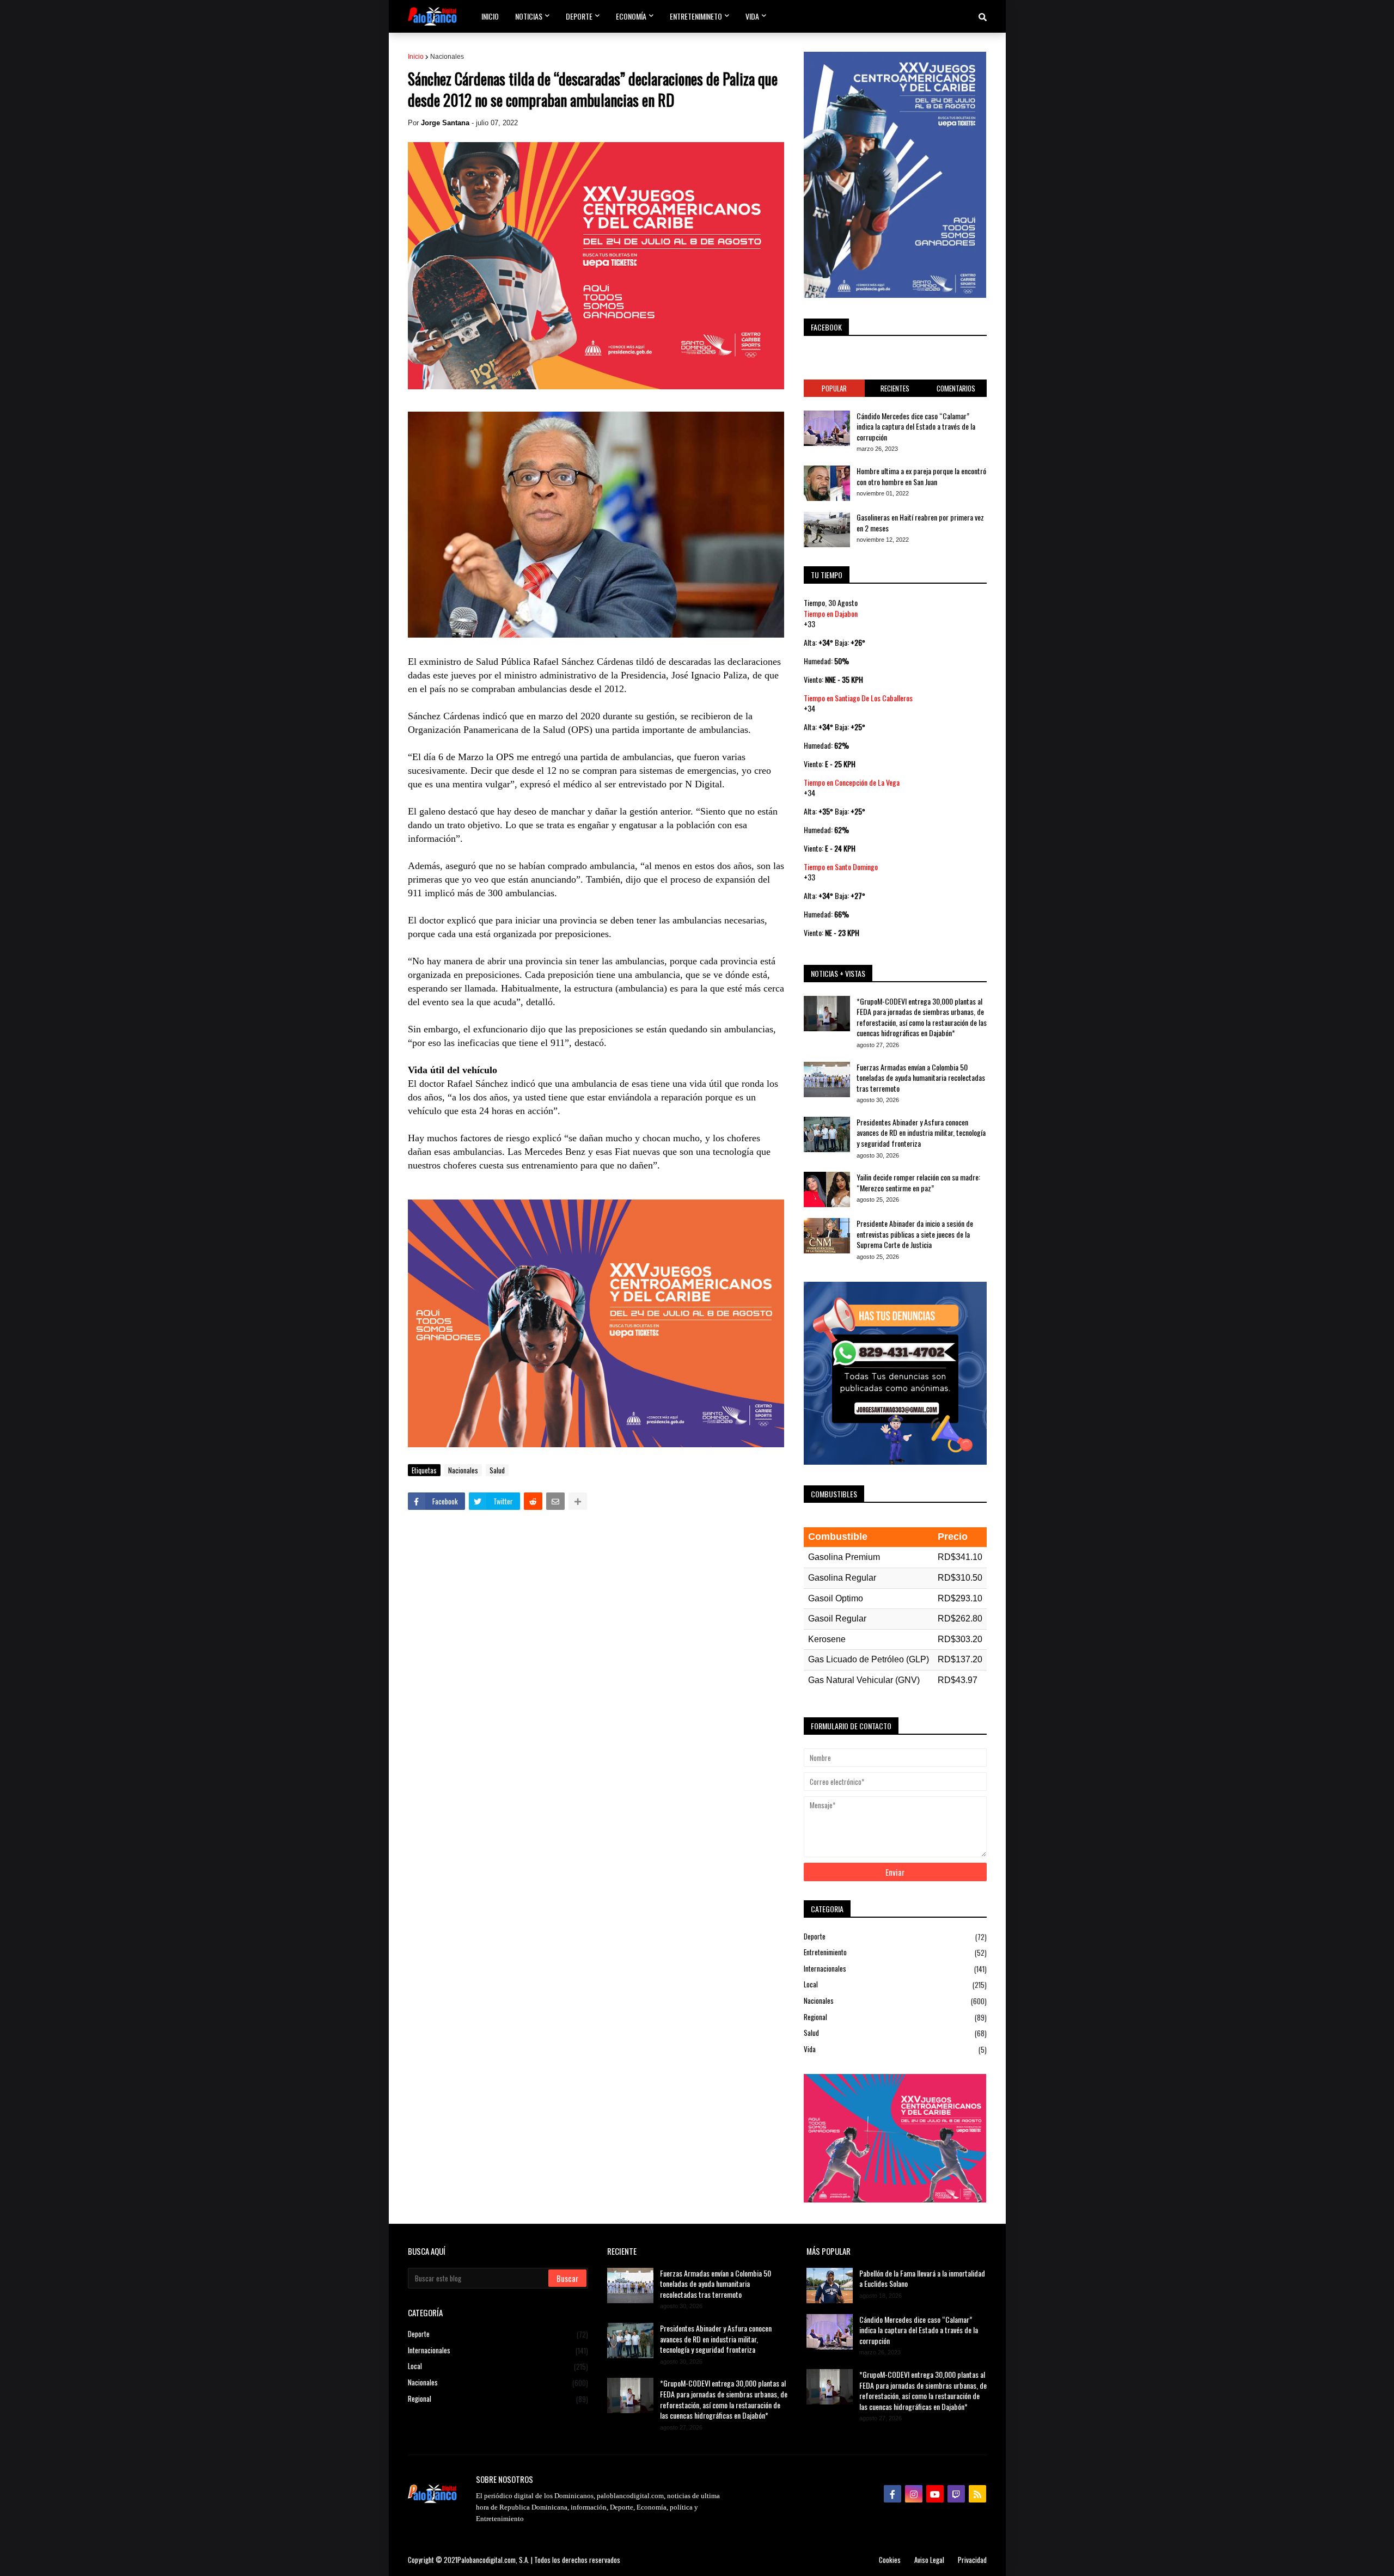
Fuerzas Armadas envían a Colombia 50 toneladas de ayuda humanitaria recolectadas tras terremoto (921, 1078)
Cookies (890, 2560)
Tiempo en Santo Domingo (841, 867)
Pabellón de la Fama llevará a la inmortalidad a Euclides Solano (922, 2278)
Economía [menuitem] (631, 16)
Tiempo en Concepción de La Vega (852, 782)
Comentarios (956, 388)
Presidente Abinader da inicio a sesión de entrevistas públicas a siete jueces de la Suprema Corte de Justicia (915, 1234)
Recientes (895, 388)
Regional (895, 2017)
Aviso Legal (929, 2560)
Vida (895, 2049)
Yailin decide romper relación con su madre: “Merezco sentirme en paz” (918, 1182)
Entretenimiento (895, 1952)
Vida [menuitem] (752, 16)
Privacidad (972, 2560)
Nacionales (447, 57)
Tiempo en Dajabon (831, 613)
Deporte (895, 1937)
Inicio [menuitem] (490, 16)
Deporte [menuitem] (579, 16)
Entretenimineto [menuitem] (696, 16)
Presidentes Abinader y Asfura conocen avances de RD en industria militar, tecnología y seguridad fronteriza (921, 1133)
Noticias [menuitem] (529, 16)
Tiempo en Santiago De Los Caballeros (858, 698)
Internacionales (895, 1969)
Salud (497, 1470)
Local (895, 1984)
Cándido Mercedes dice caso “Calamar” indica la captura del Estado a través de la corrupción (916, 427)
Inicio (416, 57)
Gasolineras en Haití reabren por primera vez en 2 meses (920, 522)
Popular (834, 388)
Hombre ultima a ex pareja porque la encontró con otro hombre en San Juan (921, 476)
